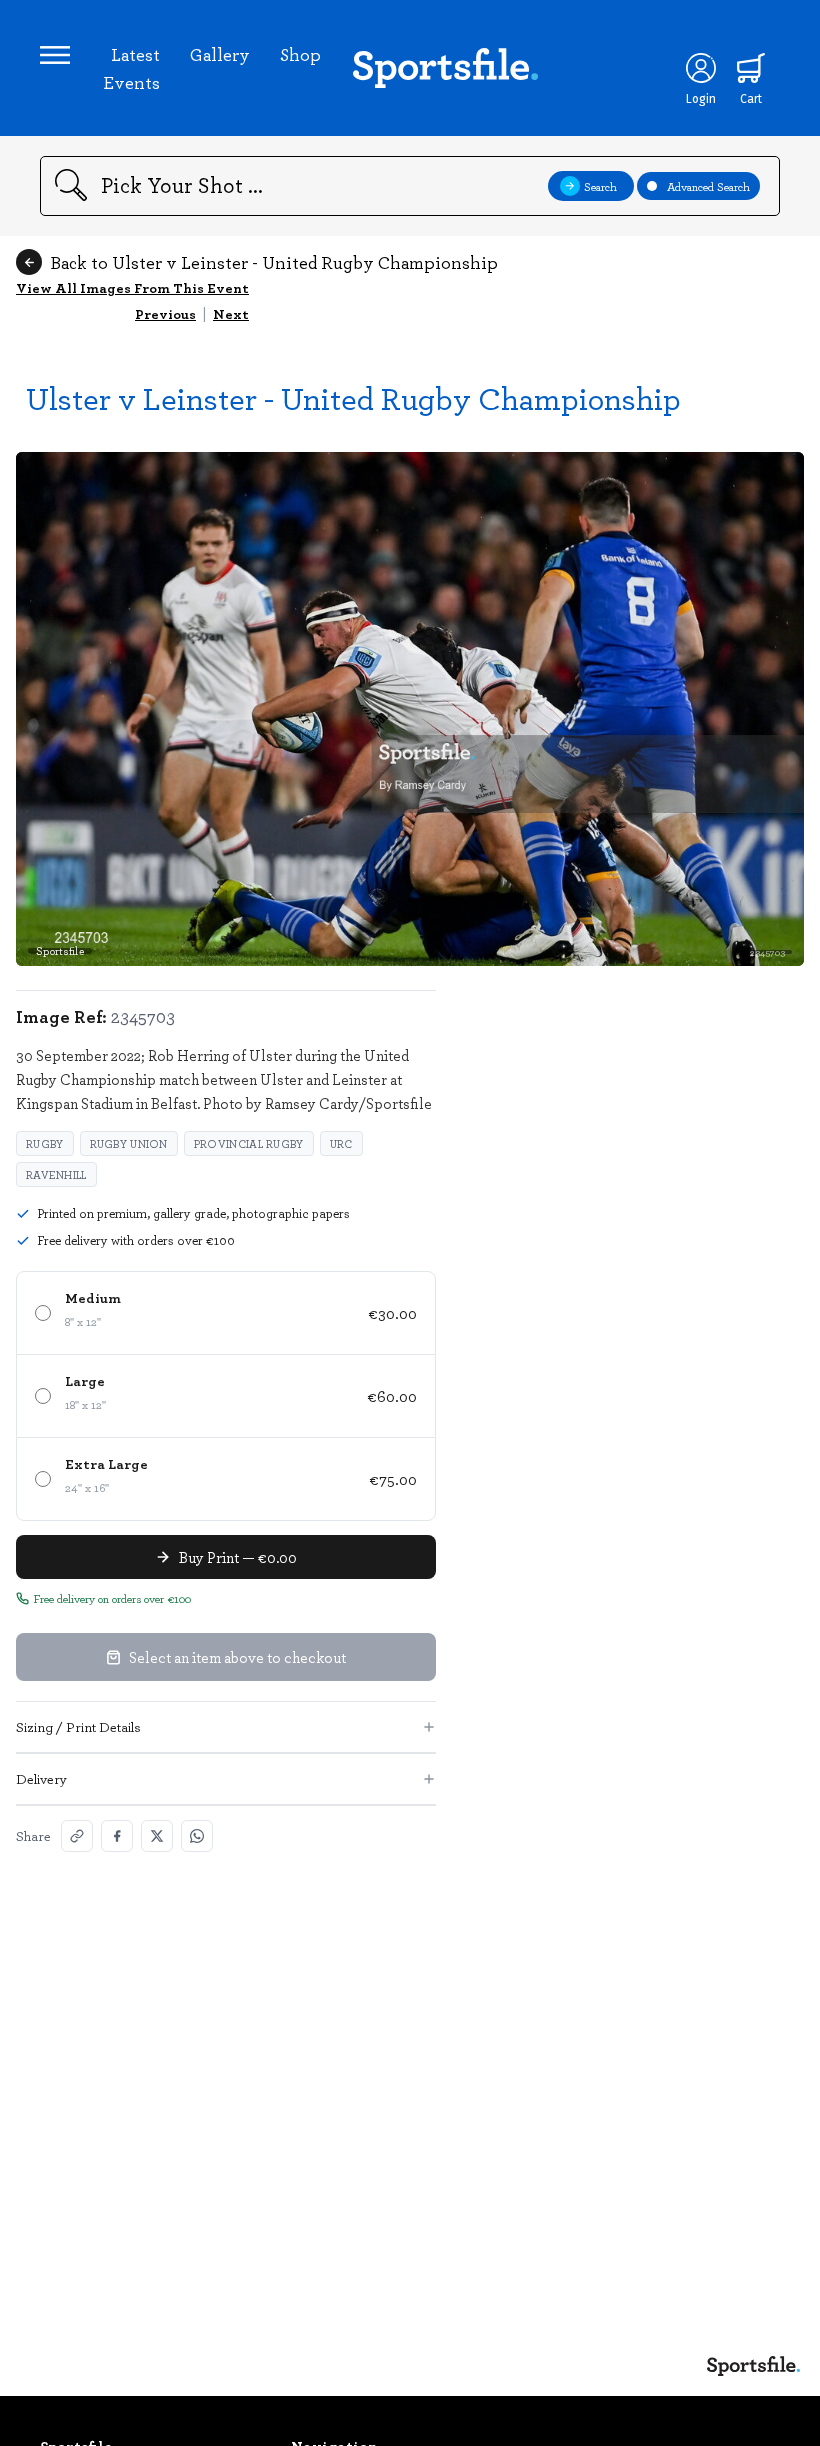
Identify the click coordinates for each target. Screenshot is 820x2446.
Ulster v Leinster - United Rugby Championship (353, 397)
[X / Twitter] (157, 1836)
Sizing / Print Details (78, 1726)
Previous (165, 313)
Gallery (220, 54)
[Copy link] (77, 1836)
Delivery (41, 1778)
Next (231, 313)
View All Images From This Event (132, 287)
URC (341, 1143)
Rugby (45, 1143)
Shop (300, 54)
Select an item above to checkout (237, 1657)
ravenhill (56, 1174)
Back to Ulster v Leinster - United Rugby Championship (274, 262)
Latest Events (131, 68)
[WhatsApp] (197, 1836)
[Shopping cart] (751, 68)
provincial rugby (249, 1143)
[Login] (701, 68)
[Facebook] (117, 1836)
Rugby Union (129, 1143)
